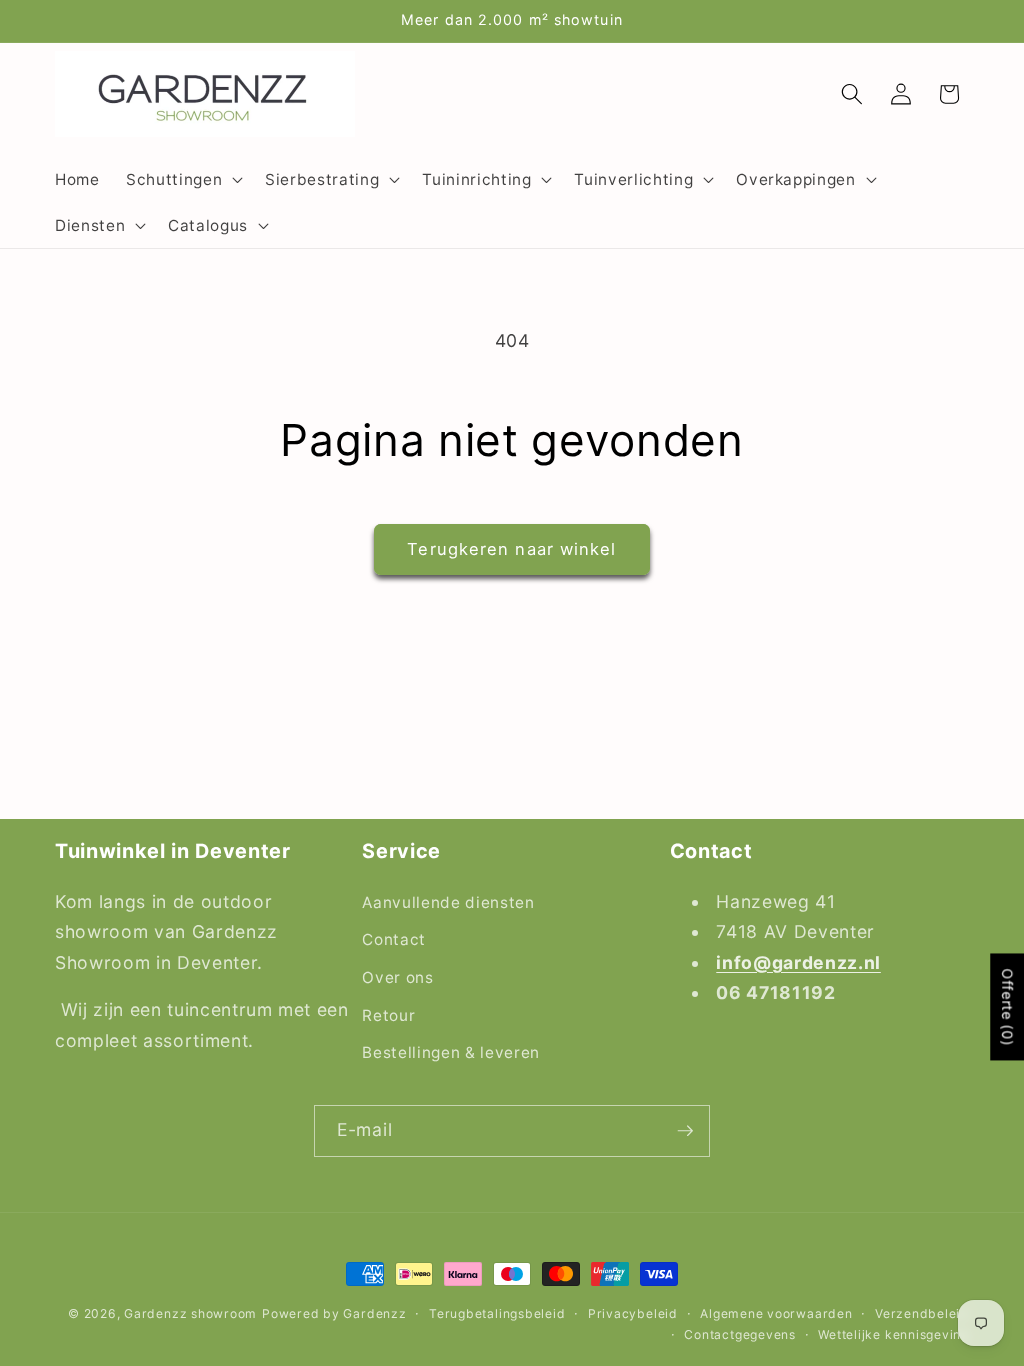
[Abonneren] (685, 1131)
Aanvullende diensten (448, 902)
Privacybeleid (633, 1313)
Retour (388, 1015)
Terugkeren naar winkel (511, 549)
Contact (394, 939)
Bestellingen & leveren (451, 1052)
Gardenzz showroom (190, 1313)
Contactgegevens (740, 1334)
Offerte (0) (1007, 1007)
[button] (182, 179)
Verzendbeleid (922, 1313)
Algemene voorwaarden (776, 1313)
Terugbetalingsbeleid (497, 1313)
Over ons (397, 977)
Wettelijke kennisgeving (893, 1334)
